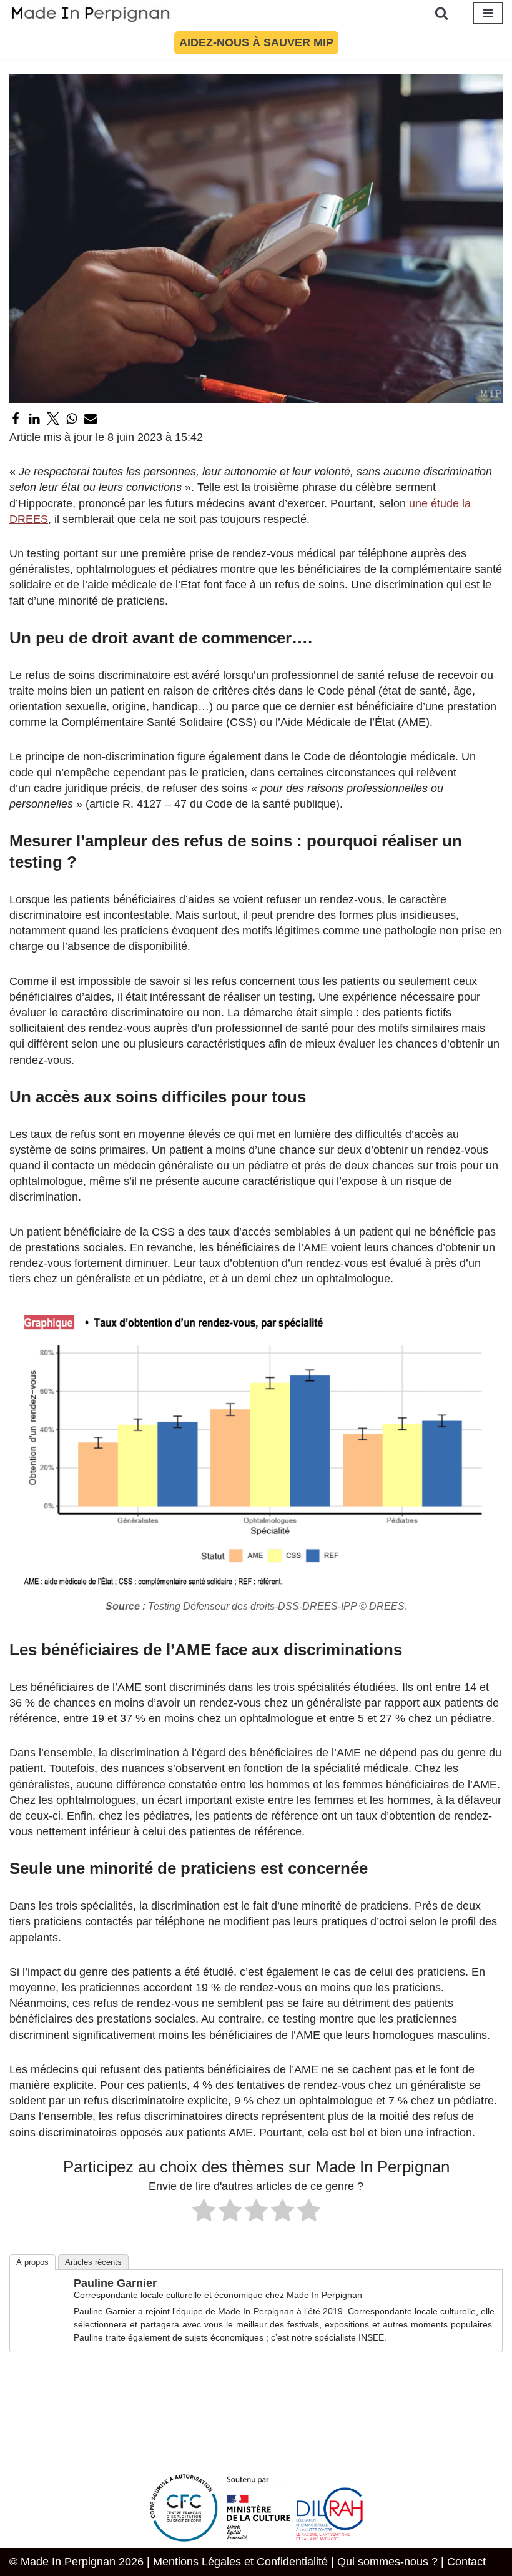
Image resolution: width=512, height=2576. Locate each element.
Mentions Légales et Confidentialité (240, 2562)
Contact (466, 2562)
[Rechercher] (441, 13)
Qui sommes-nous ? (387, 2562)
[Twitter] (53, 419)
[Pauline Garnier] (42, 2324)
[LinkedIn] (34, 419)
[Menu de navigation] (488, 13)
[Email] (91, 419)
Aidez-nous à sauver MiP (256, 42)
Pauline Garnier (115, 2283)
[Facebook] (16, 419)
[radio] (204, 2212)
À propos (32, 2262)
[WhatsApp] (72, 419)
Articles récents (93, 2262)
